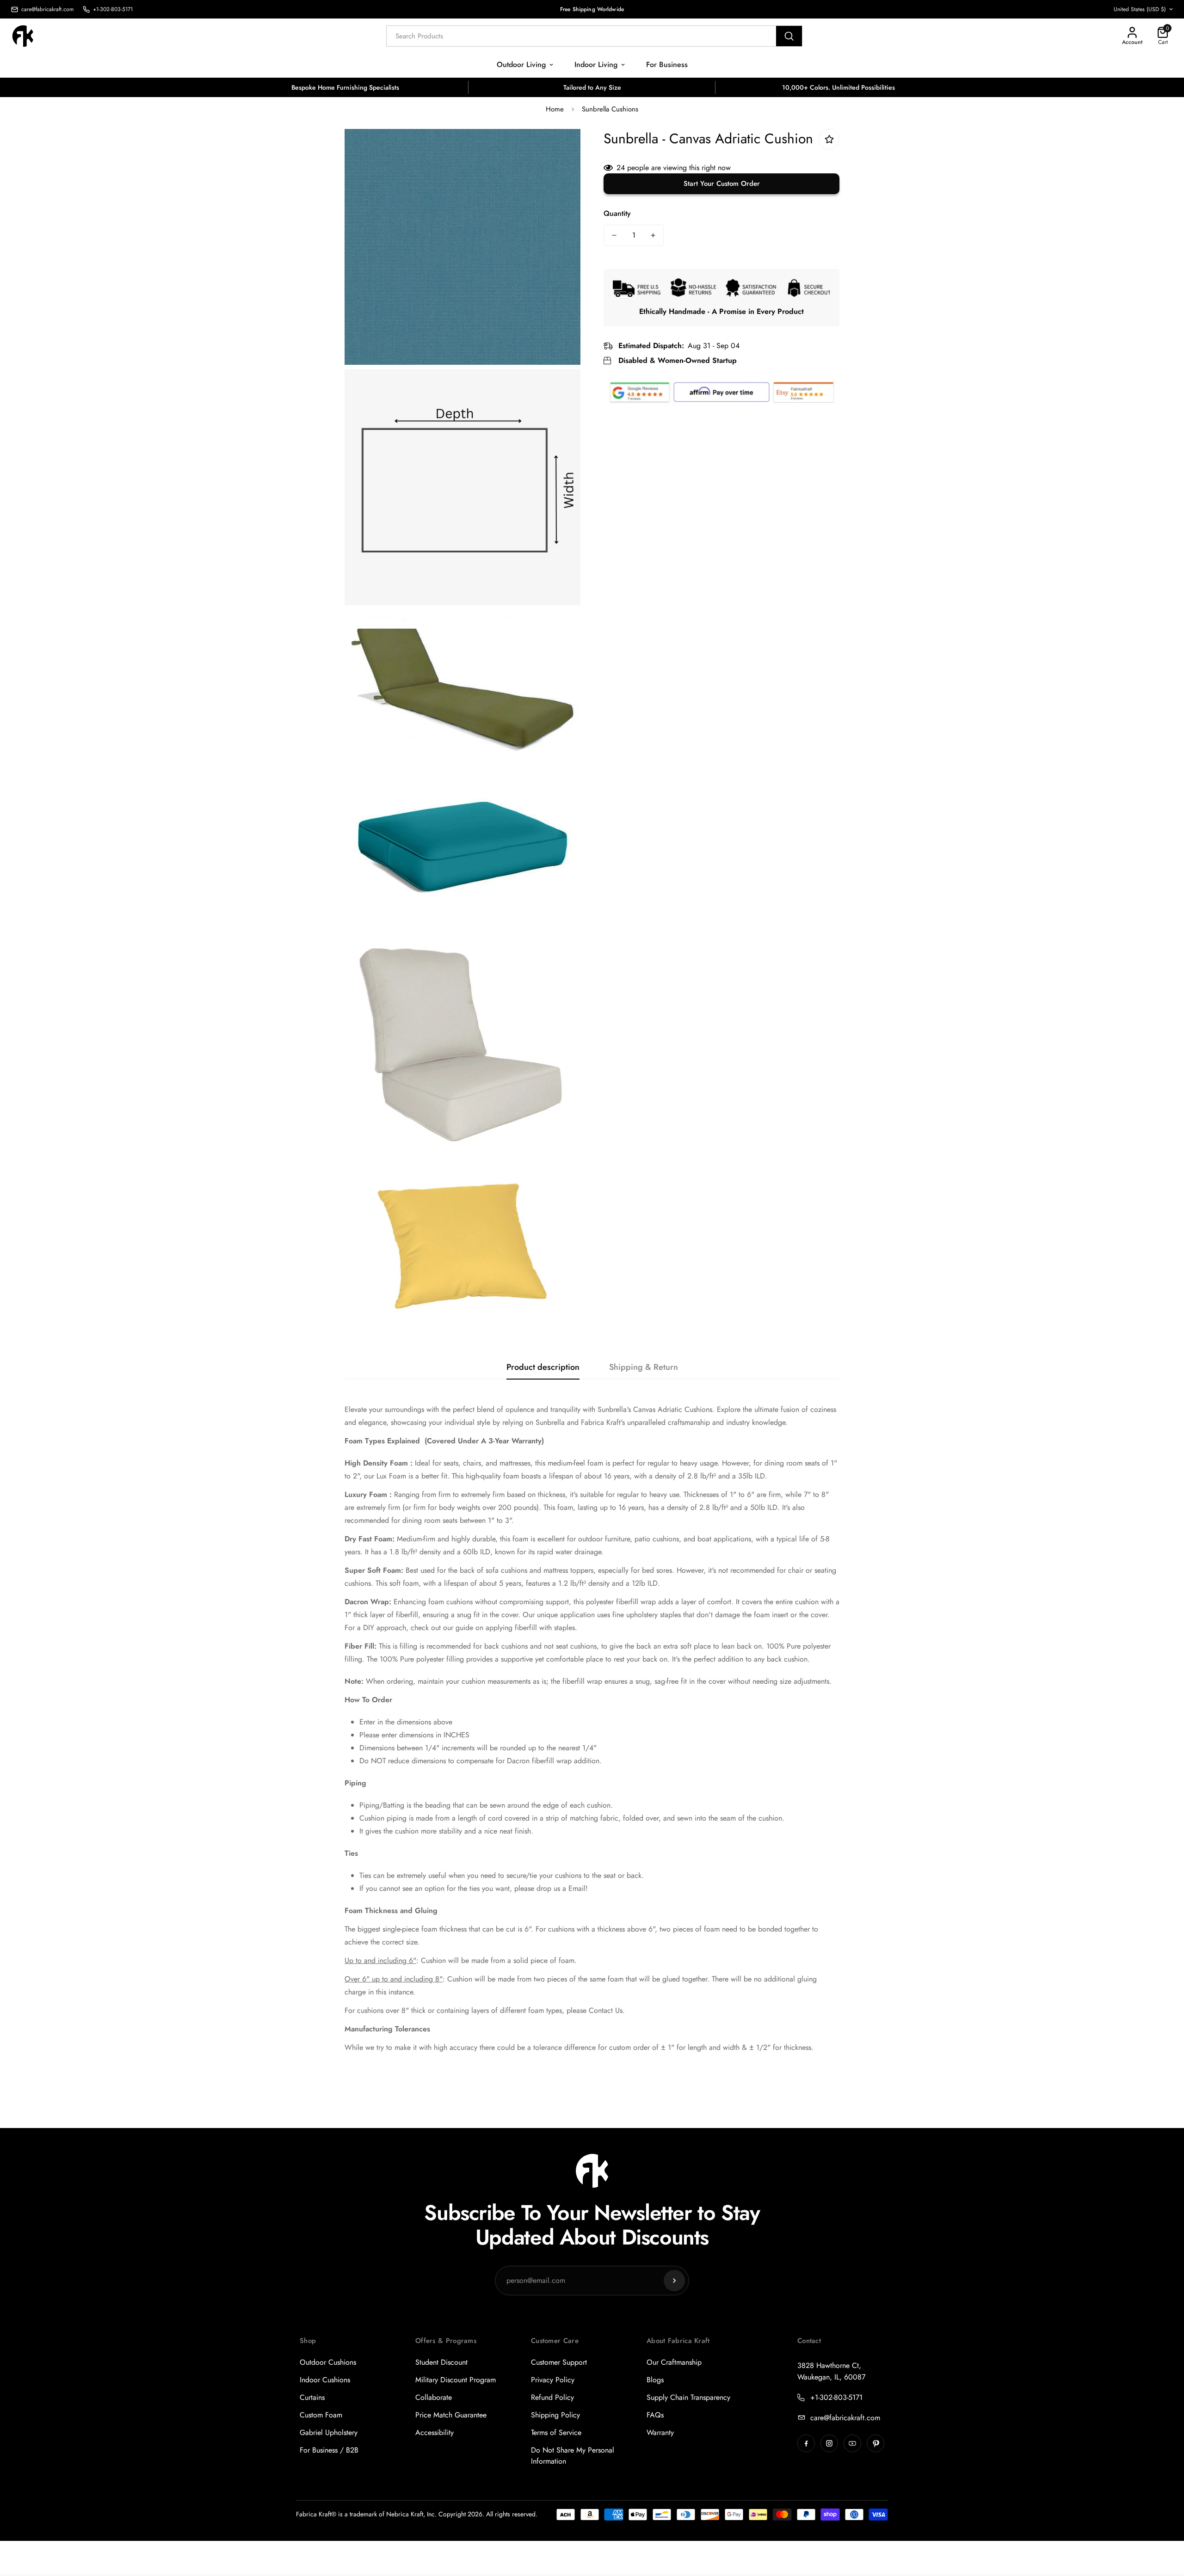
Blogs (655, 2380)
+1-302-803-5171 (836, 2397)
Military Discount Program (456, 2380)
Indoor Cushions (325, 2380)
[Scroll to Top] (1166, 2526)
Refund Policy (552, 2397)
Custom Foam (321, 2415)
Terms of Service (556, 2432)
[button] (1163, 36)
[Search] (789, 36)
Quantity (617, 213)
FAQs (655, 2415)
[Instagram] (829, 2443)
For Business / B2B (329, 2450)
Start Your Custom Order (722, 184)
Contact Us (606, 2010)
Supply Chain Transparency (688, 2397)
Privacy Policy (553, 2380)
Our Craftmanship (674, 2362)
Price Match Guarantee (451, 2415)
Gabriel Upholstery (329, 2432)
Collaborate (434, 2397)
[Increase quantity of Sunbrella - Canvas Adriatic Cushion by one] (653, 235)
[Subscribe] (674, 2281)
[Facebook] (806, 2443)
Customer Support (559, 2362)
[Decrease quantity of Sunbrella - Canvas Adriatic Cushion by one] (614, 235)
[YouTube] (852, 2443)
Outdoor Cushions (328, 2362)
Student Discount (441, 2362)
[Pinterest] (876, 2443)
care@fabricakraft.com (845, 2418)
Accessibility (435, 2432)
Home (555, 109)
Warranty (660, 2432)
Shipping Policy (555, 2415)
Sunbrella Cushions (610, 109)
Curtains (312, 2397)
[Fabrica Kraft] (28, 36)
